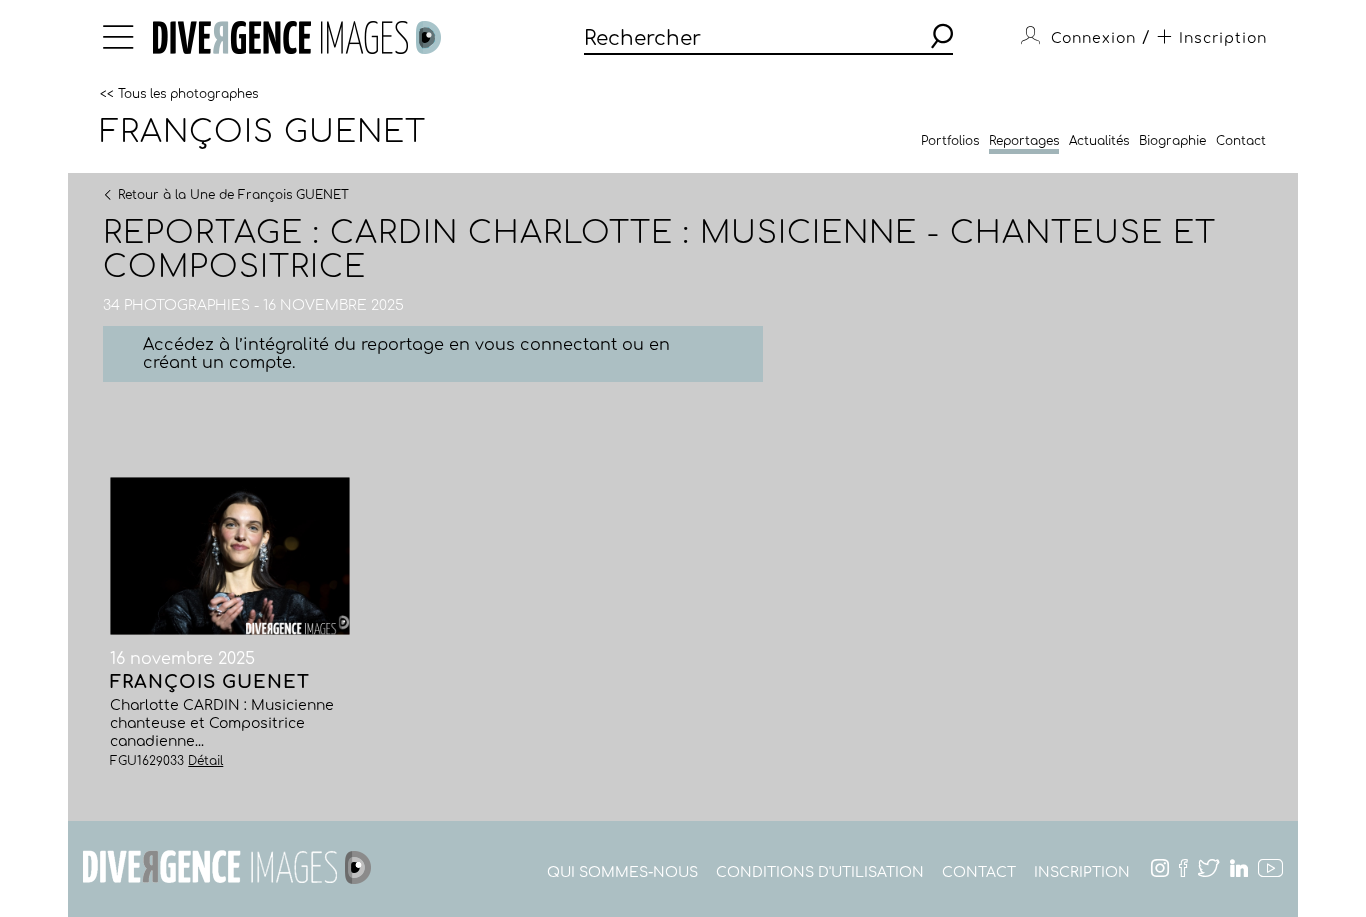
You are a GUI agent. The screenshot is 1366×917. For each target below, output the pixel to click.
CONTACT (979, 872)
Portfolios (950, 141)
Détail (205, 761)
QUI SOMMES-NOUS (622, 872)
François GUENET (263, 132)
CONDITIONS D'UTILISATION (820, 872)
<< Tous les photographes (179, 93)
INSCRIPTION (1082, 872)
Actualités (1099, 141)
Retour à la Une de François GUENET (233, 194)
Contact (1241, 141)
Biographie (1172, 141)
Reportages (1024, 141)
